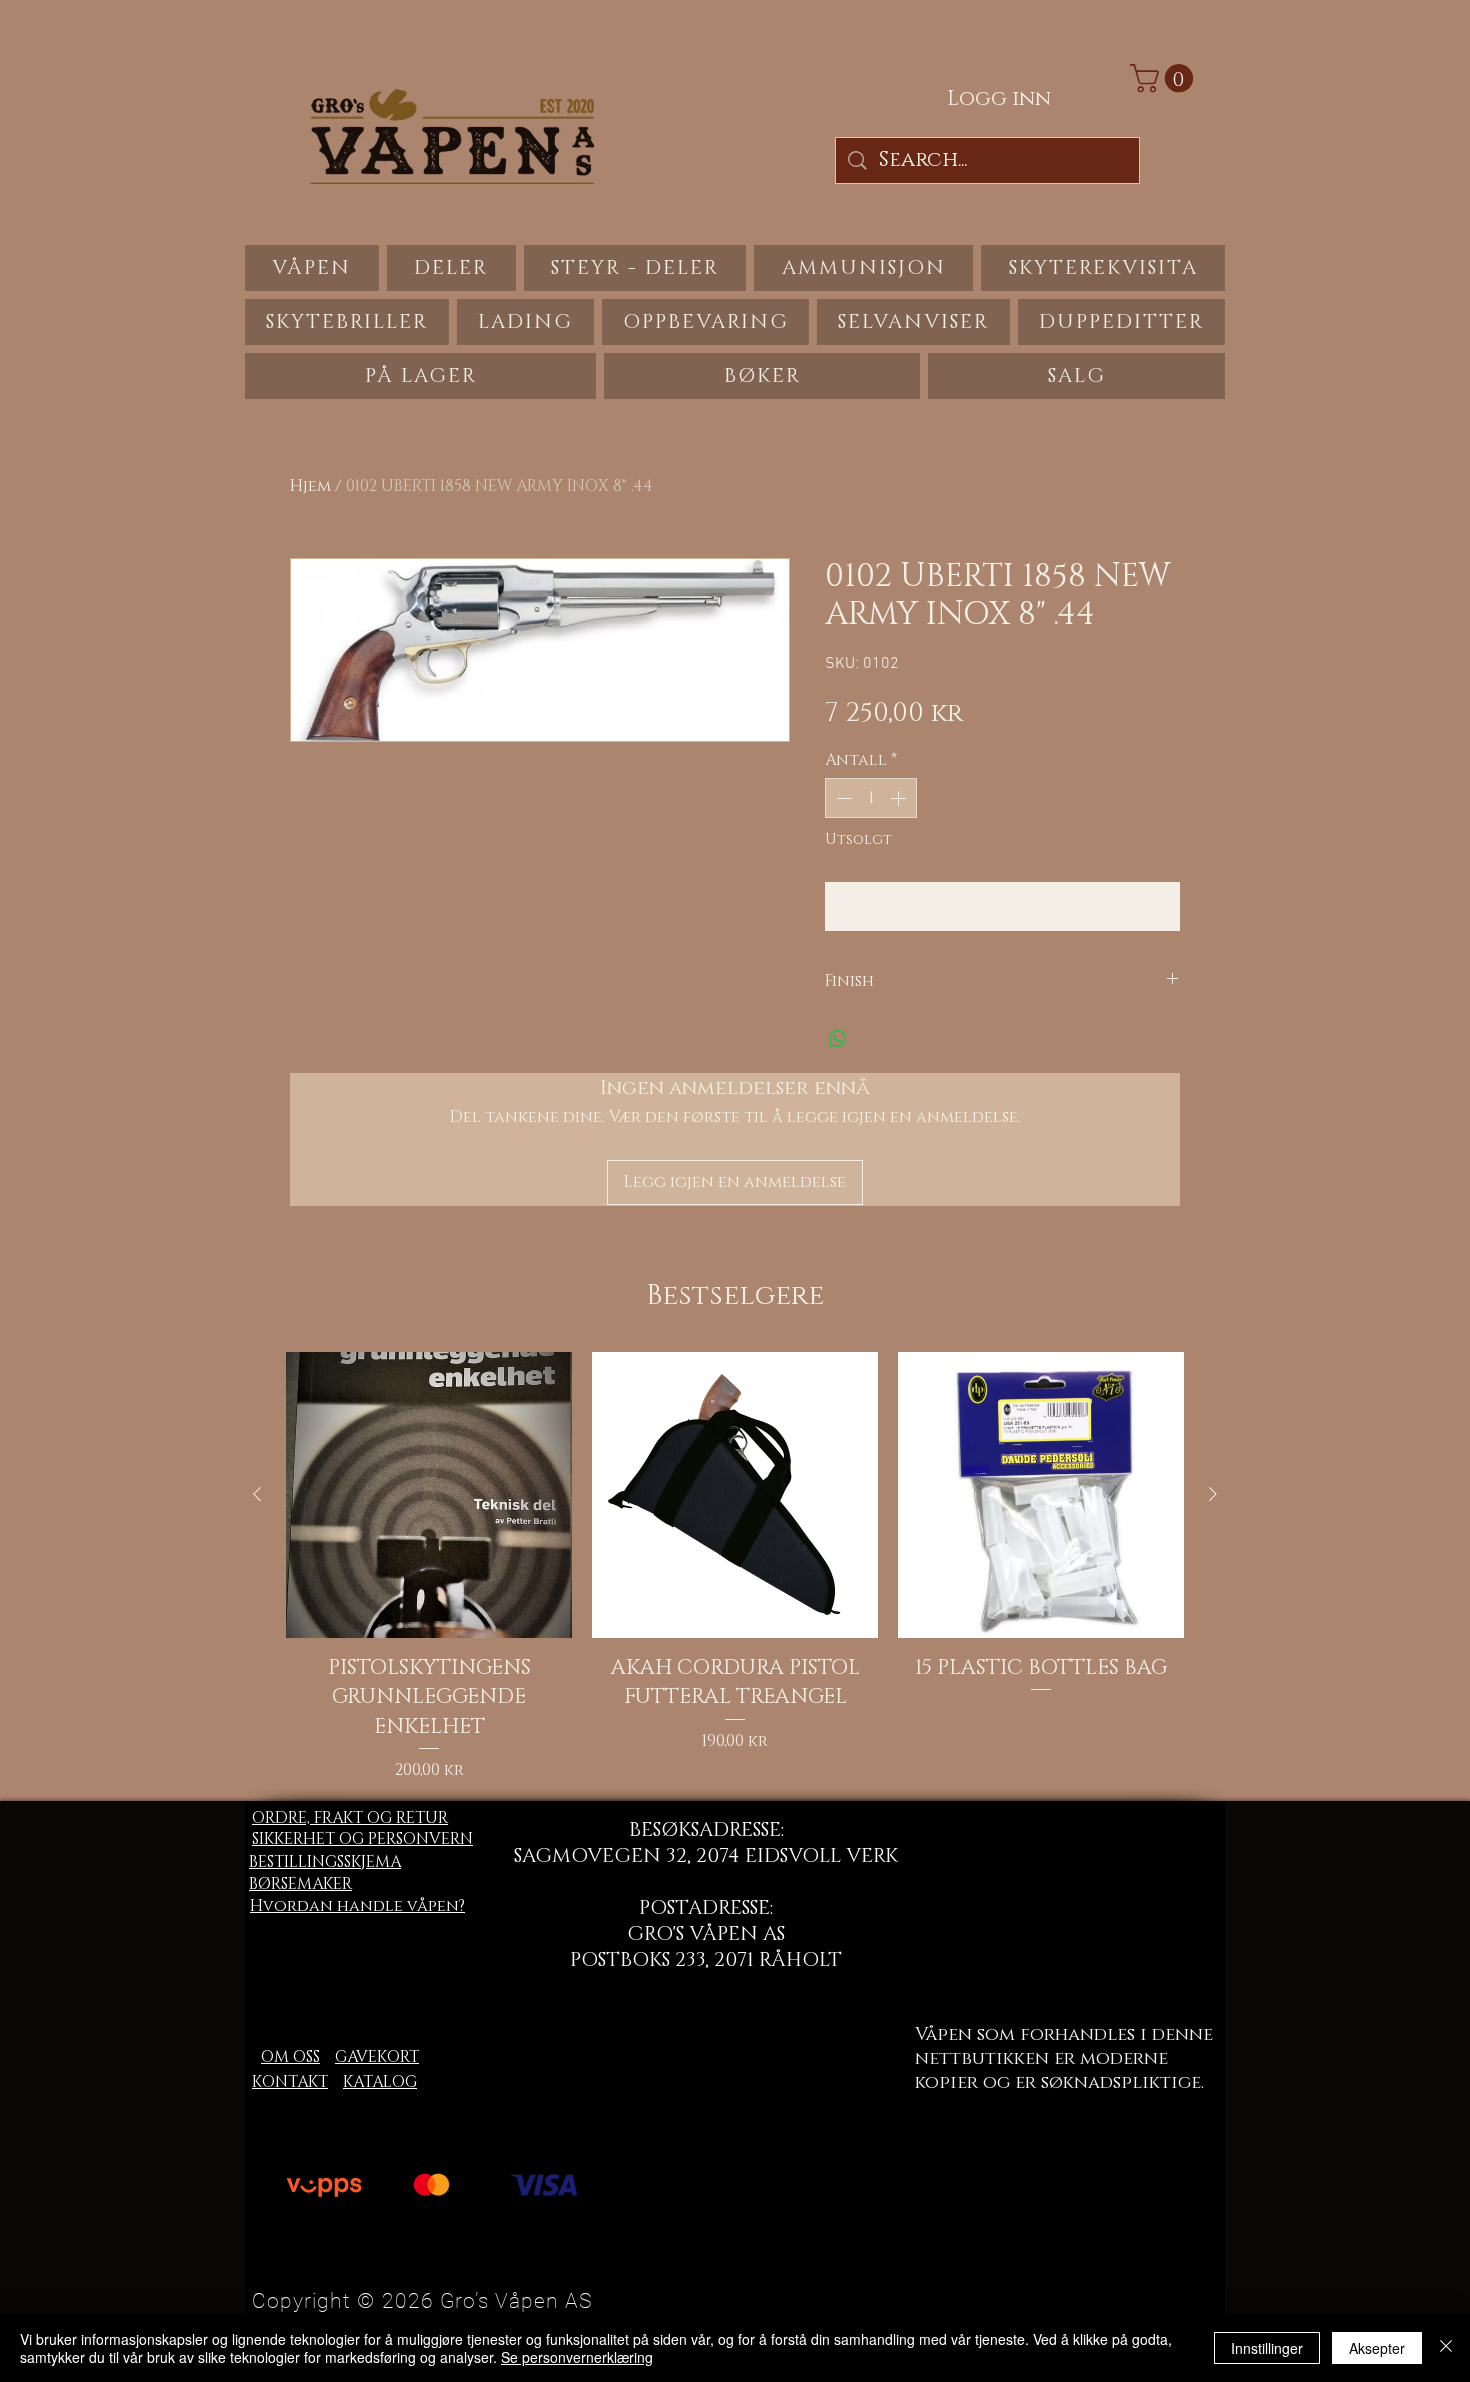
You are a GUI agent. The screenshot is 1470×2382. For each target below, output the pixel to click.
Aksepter (1377, 2348)
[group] (735, 1567)
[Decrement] (842, 798)
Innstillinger (1267, 2348)
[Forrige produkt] (257, 1494)
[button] (1165, 78)
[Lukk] (1446, 2348)
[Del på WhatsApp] (838, 1039)
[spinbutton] (871, 798)
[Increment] (900, 798)
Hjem (310, 486)
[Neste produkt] (1213, 1494)
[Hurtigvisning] (429, 1495)
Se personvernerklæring (577, 2357)
